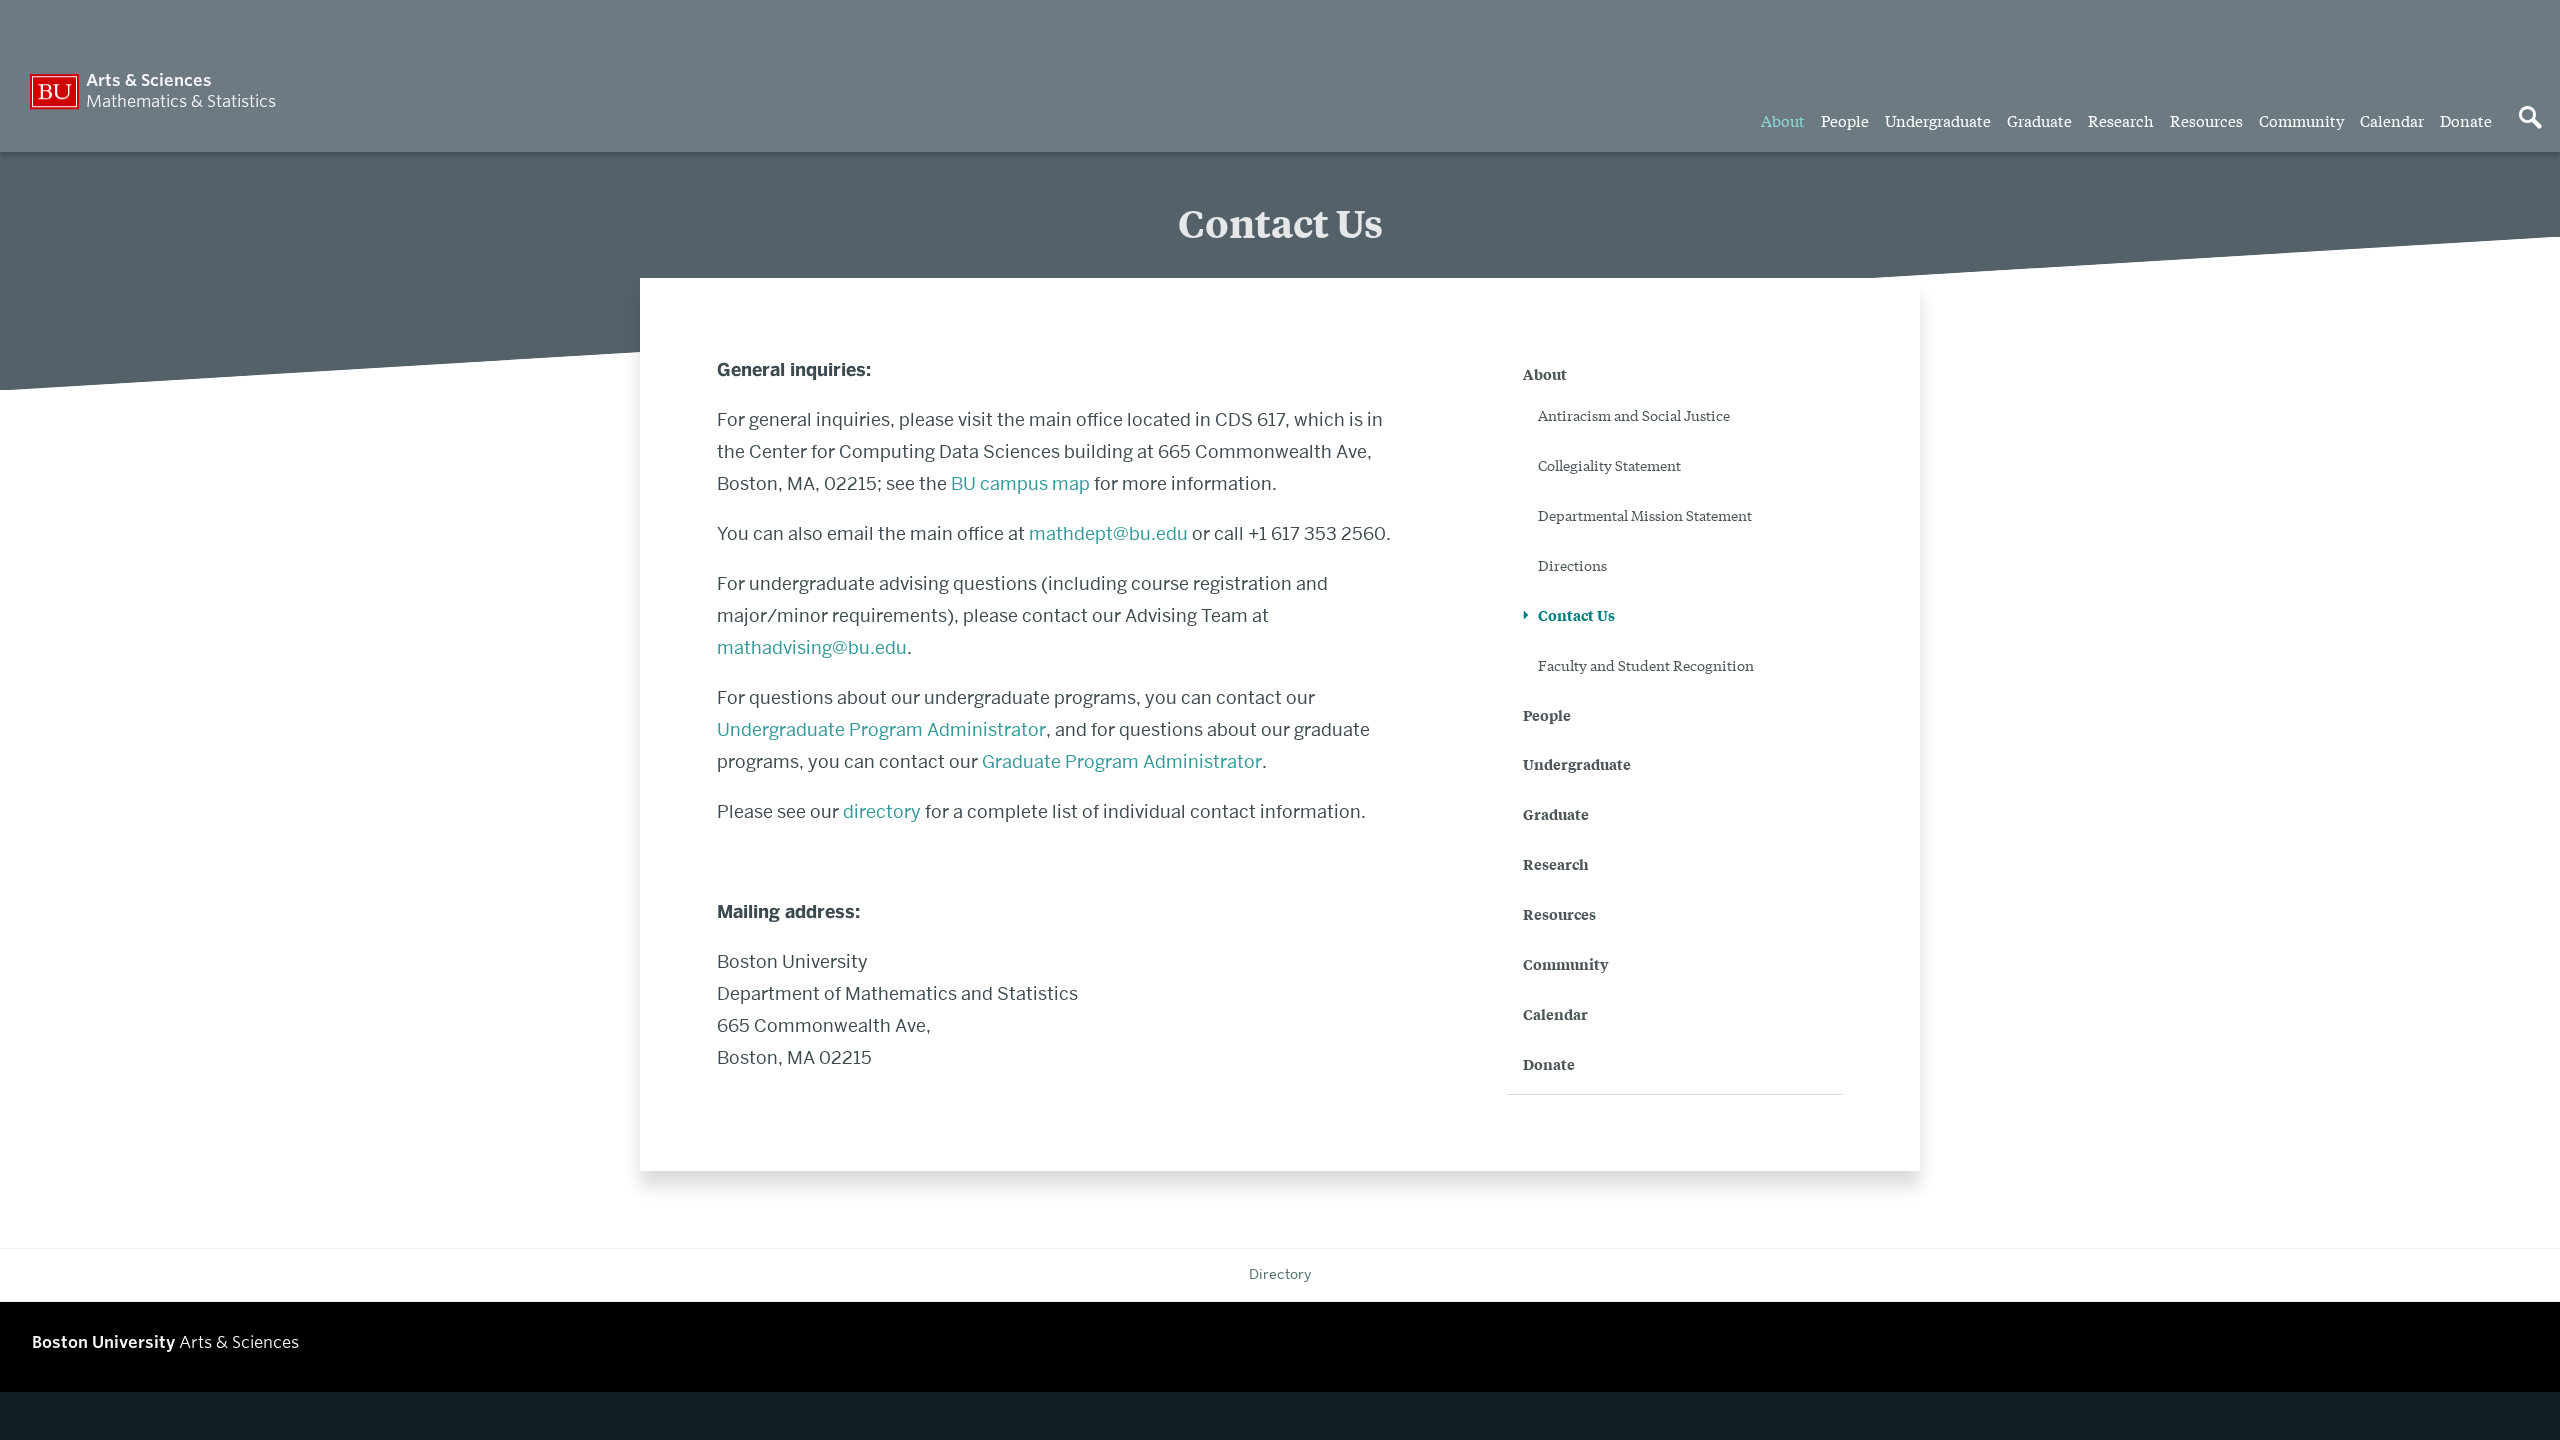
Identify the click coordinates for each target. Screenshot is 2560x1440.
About (1783, 120)
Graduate (2039, 120)
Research (2121, 120)
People (1845, 120)
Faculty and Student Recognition (1646, 665)
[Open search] (2530, 119)
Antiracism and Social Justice (1634, 415)
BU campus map (1020, 483)
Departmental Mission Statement (1645, 515)
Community (2301, 120)
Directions (1572, 565)
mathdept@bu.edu (1108, 533)
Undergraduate (1938, 120)
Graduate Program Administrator (1122, 761)
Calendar (2392, 120)
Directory (1280, 1274)
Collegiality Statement (1609, 465)
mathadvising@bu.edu (812, 647)
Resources (2206, 120)
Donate (2466, 120)
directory (882, 811)
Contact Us (1576, 614)
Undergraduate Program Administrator (881, 729)
